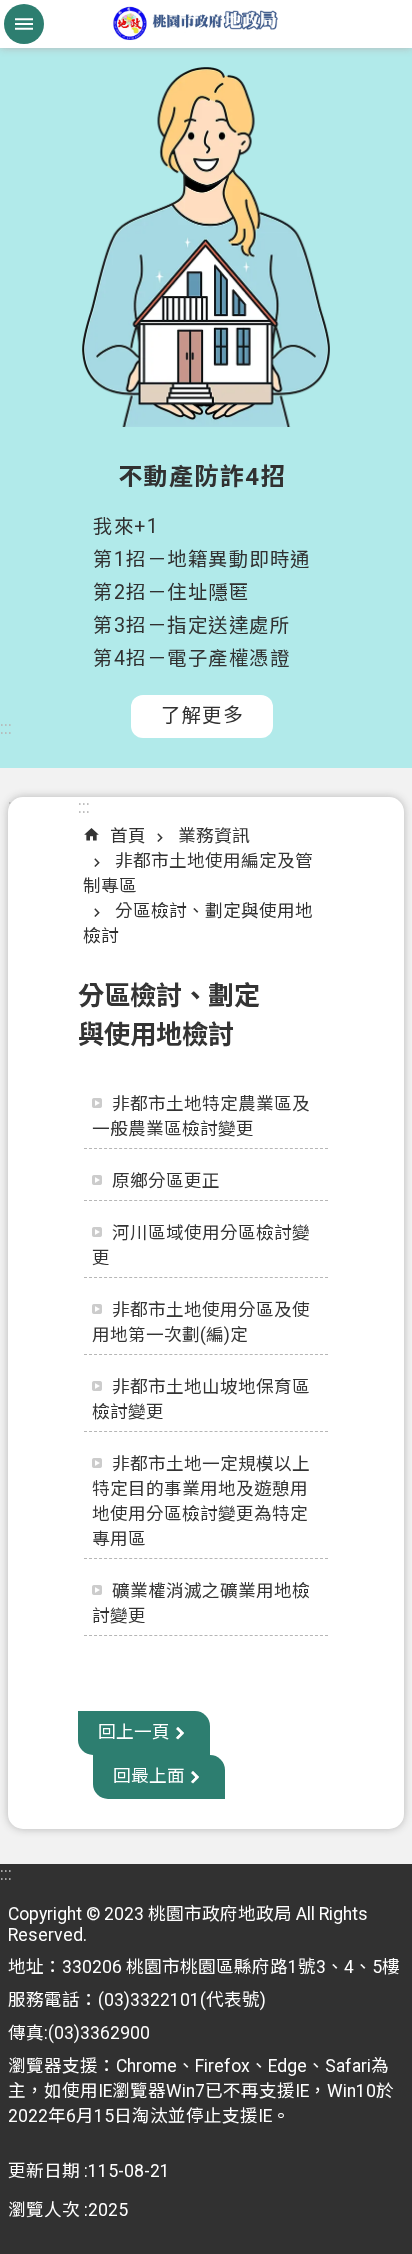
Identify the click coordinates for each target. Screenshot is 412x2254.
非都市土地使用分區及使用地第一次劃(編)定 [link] (201, 1322)
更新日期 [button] (44, 2171)
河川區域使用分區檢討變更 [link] (201, 1245)
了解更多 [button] (202, 715)
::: (6, 728)
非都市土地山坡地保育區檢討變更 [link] (201, 1399)
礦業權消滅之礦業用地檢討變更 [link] (201, 1603)
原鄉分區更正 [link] (166, 1181)
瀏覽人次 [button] (44, 2210)
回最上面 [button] (149, 1776)
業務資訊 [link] (214, 836)
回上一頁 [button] (134, 1732)
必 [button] (24, 24)
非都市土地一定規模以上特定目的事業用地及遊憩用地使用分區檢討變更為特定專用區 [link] (201, 1501)
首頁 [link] (128, 836)
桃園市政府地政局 (206, 24)
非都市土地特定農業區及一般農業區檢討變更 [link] (201, 1116)
